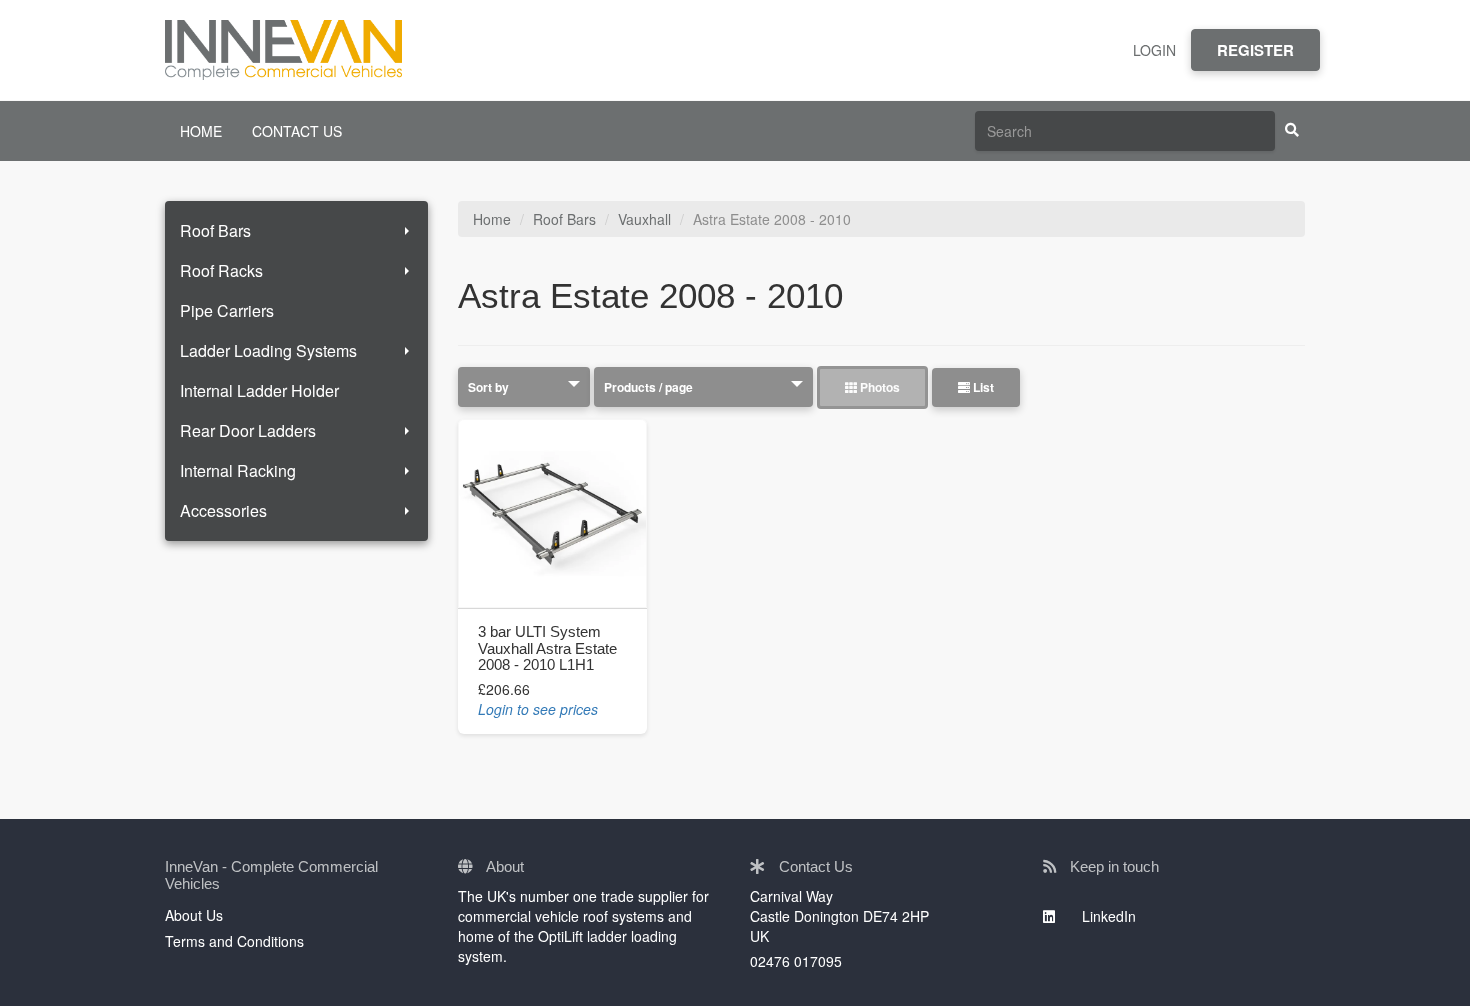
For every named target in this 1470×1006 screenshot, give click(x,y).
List (982, 387)
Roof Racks (221, 270)
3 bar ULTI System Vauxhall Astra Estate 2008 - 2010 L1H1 (547, 648)
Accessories (223, 510)
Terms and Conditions (234, 941)
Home (492, 219)
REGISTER (1255, 50)
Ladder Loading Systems (268, 350)
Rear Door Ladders (248, 430)
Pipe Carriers (227, 310)
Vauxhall (644, 219)
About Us (194, 915)
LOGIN (1154, 50)
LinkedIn (1107, 916)
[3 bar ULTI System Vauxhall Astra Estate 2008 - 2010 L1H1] (552, 513)
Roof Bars (215, 230)
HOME (201, 131)
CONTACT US (297, 131)
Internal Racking (238, 470)
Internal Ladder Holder (259, 390)
